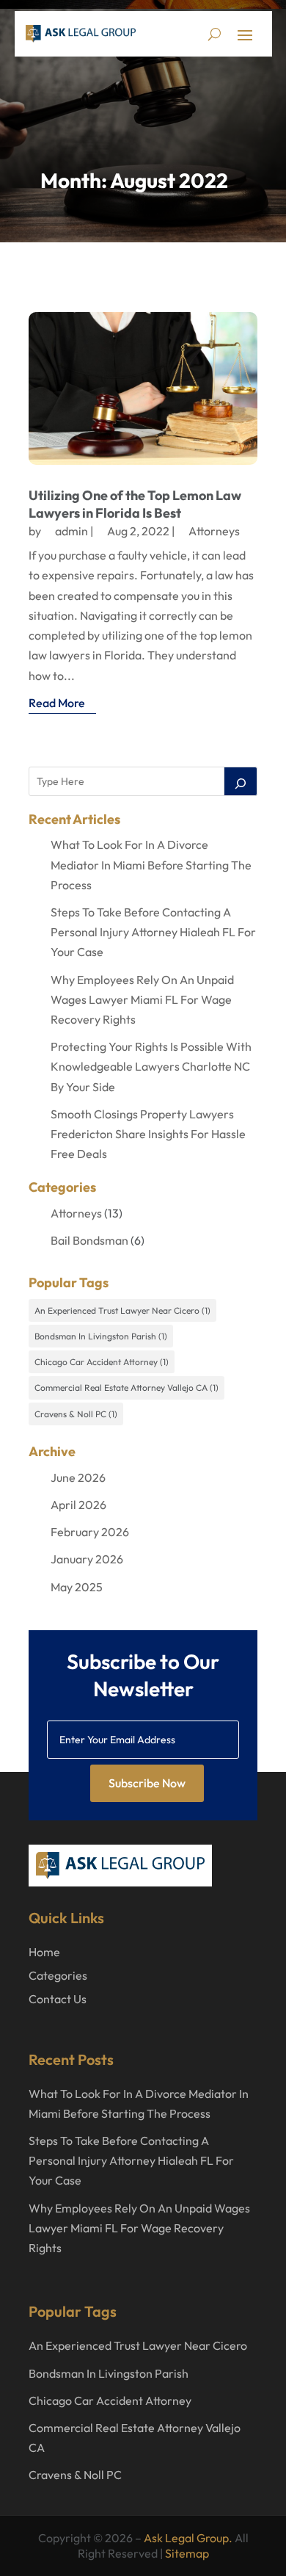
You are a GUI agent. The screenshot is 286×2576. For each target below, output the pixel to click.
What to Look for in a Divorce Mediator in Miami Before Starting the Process (151, 864)
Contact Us (58, 1999)
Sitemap (187, 2553)
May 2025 (77, 1587)
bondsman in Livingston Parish (101, 1336)
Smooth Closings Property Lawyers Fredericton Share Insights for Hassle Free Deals (148, 1134)
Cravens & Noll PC (76, 1414)
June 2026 (78, 1477)
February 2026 (90, 1532)
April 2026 (78, 1505)
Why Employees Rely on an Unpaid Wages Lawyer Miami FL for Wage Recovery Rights (142, 999)
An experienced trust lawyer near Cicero (122, 1310)
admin (71, 531)
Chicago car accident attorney (102, 1362)
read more (57, 703)
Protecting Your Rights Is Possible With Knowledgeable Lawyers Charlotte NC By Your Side (151, 1066)
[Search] (241, 781)
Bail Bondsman (89, 1240)
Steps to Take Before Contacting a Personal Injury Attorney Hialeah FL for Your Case (153, 932)
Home (44, 1952)
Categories (58, 1975)
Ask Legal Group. (188, 2538)
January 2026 (87, 1559)
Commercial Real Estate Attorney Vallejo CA (126, 1388)
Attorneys (214, 531)
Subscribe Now (147, 1783)
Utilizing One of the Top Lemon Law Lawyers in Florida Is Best (135, 504)
